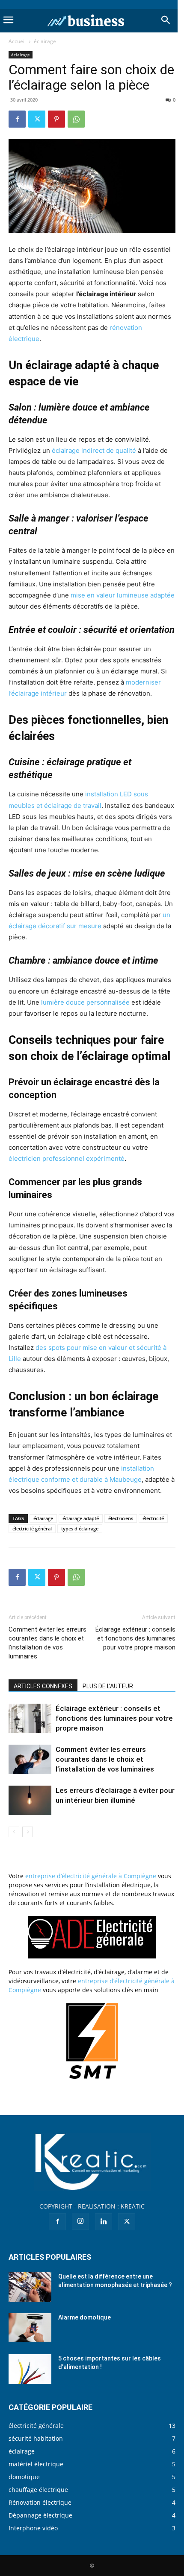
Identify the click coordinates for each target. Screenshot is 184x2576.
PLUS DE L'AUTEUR (108, 1686)
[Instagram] (80, 2221)
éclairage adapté (81, 1518)
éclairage (45, 41)
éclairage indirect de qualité (94, 450)
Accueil (17, 41)
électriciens (121, 1518)
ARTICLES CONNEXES (43, 1686)
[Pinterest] (56, 119)
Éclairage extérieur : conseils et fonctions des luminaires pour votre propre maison (135, 1638)
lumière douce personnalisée (85, 1002)
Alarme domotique (85, 2317)
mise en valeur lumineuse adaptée (123, 595)
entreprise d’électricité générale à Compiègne (91, 1876)
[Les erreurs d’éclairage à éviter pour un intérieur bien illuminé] (30, 1800)
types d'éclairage (80, 1528)
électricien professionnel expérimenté (67, 1158)
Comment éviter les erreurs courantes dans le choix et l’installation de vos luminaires (47, 1643)
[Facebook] (17, 119)
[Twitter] (37, 119)
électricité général (32, 1528)
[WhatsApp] (76, 119)
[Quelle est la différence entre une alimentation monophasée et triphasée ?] (30, 2287)
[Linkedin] (104, 2222)
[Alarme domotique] (30, 2327)
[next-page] (28, 1832)
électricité (153, 1518)
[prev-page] (14, 1832)
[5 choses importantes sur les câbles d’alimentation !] (30, 2369)
